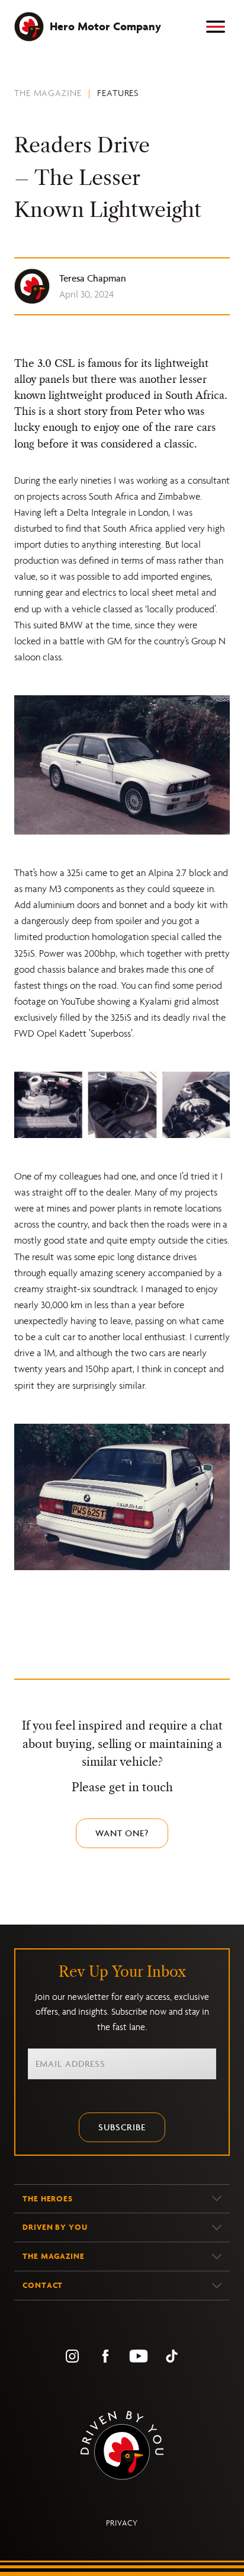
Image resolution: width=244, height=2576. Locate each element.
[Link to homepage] (122, 2445)
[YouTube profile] (139, 2356)
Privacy (122, 2523)
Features (118, 93)
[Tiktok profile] (172, 2356)
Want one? (122, 1833)
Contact (43, 2285)
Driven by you (55, 2227)
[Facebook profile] (105, 2356)
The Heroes (48, 2199)
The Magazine (48, 93)
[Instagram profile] (72, 2356)
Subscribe (122, 2127)
